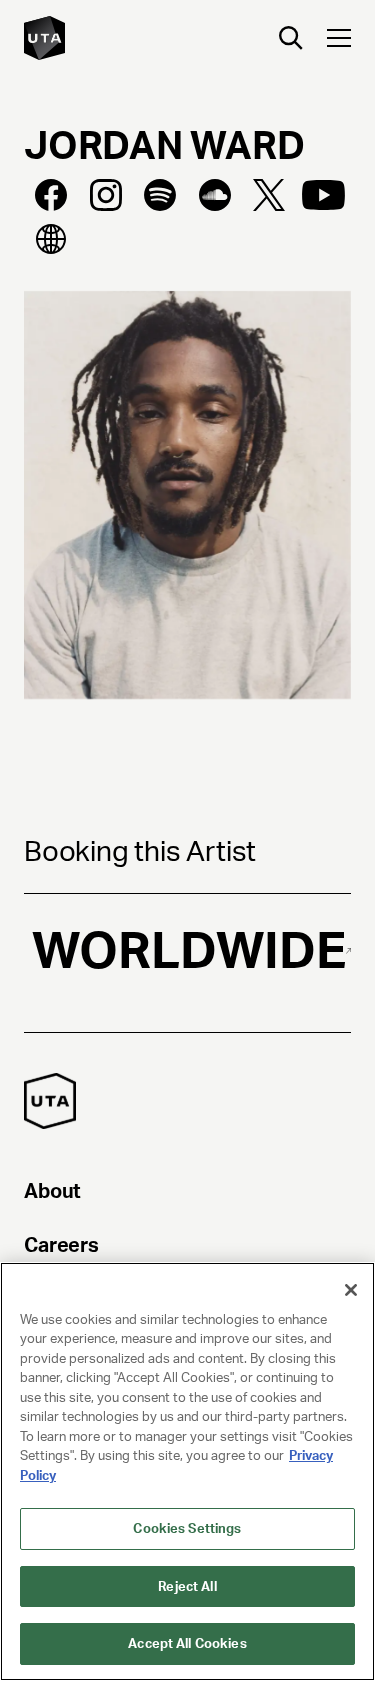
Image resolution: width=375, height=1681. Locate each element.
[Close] (351, 1290)
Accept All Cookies (187, 1643)
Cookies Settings (187, 1528)
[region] (187, 1471)
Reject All (187, 1586)
